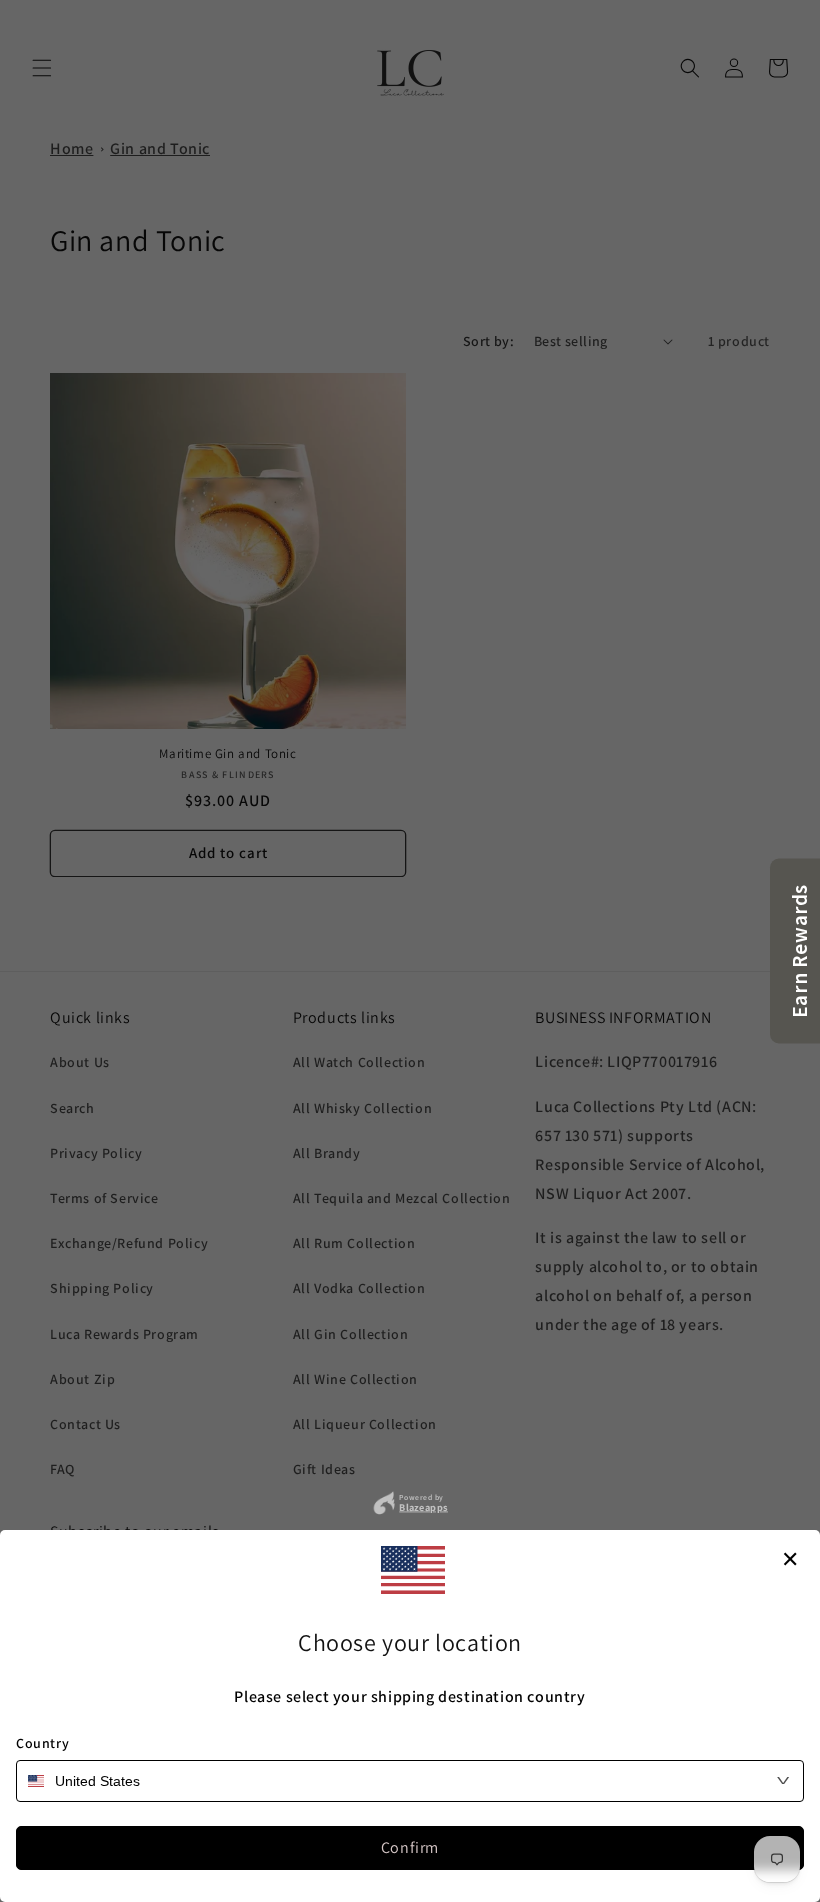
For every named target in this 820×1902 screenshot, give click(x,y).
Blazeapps (423, 1507)
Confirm (410, 1847)
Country (42, 1743)
